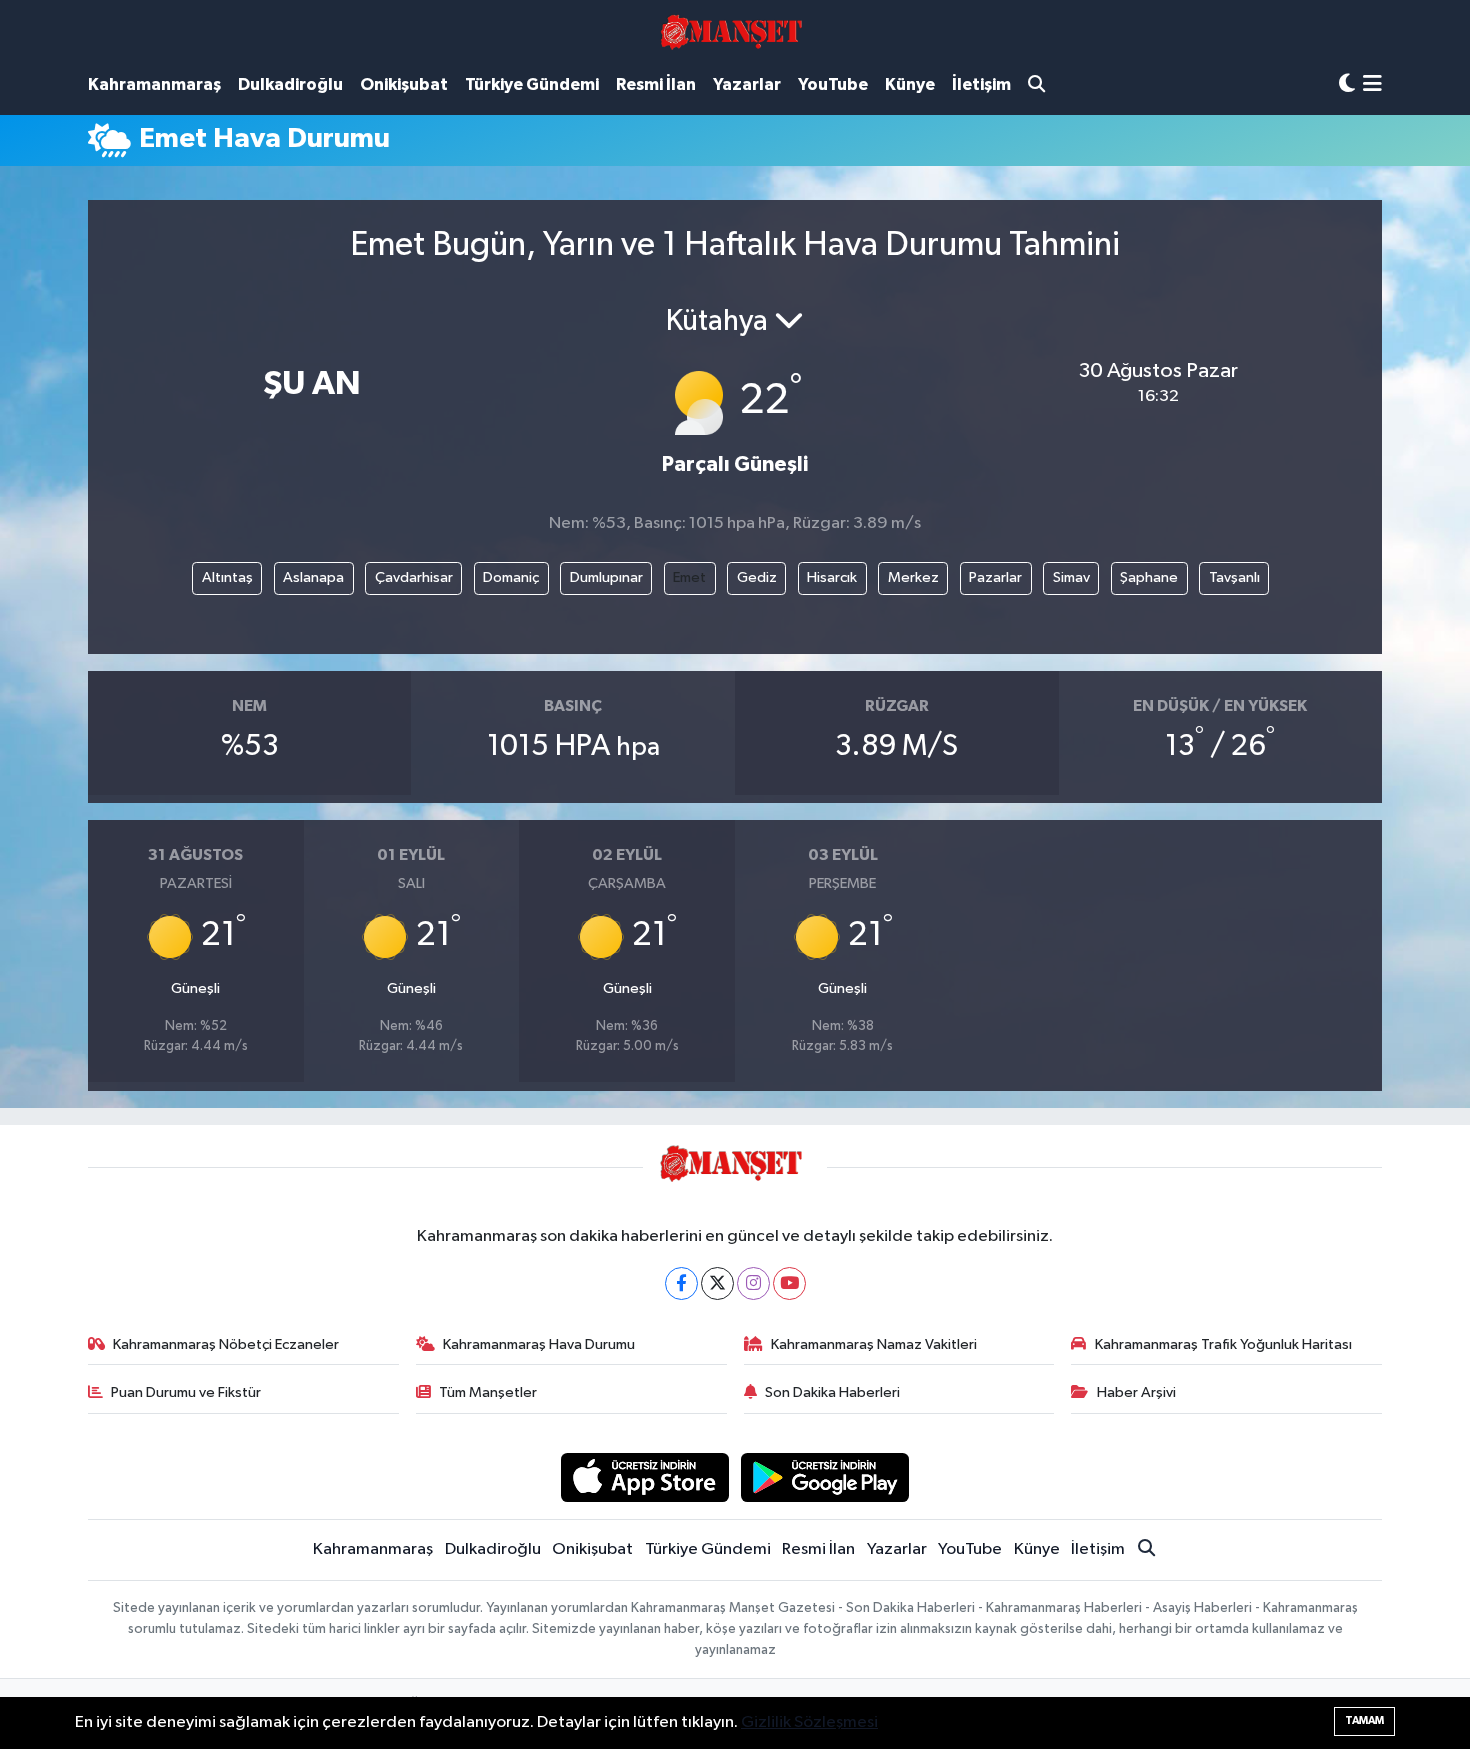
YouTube (833, 84)
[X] (717, 1283)
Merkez (913, 577)
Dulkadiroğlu (290, 84)
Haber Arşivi (1136, 1392)
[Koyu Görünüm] (1347, 84)
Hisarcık (832, 577)
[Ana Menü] (1372, 85)
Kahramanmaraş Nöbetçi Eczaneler (226, 1344)
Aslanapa (313, 577)
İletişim (981, 84)
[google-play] (825, 1477)
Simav (1071, 577)
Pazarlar (995, 577)
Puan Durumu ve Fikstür (186, 1392)
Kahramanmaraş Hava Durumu (539, 1344)
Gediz (757, 577)
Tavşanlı (1234, 577)
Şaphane (1149, 577)
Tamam (1364, 1720)
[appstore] (644, 1477)
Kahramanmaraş (154, 84)
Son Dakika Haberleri (832, 1392)
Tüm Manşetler (488, 1392)
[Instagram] (753, 1283)
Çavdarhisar (414, 577)
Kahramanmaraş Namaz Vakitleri (874, 1344)
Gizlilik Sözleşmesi (809, 1722)
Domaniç (511, 577)
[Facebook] (681, 1283)
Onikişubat (404, 84)
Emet (689, 577)
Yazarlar (747, 84)
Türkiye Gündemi (532, 84)
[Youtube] (789, 1283)
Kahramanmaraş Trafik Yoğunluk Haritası (1223, 1344)
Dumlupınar (606, 577)
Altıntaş (227, 577)
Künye (910, 84)
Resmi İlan (656, 84)
